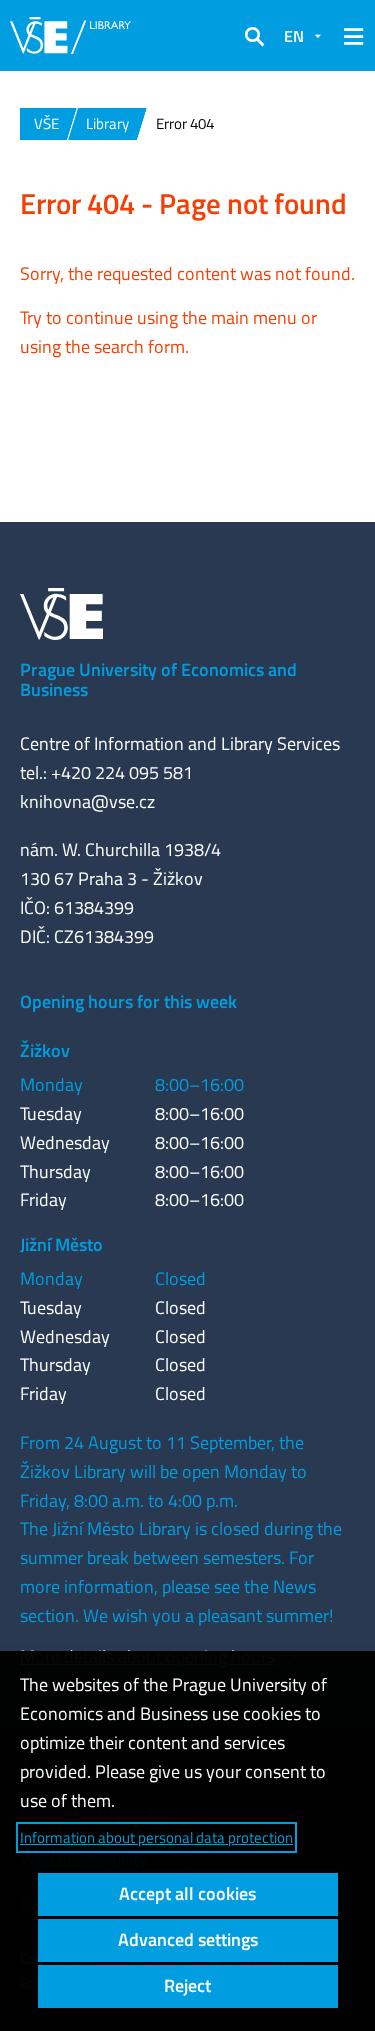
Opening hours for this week (128, 1001)
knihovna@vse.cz (87, 801)
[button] (254, 36)
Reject (187, 1985)
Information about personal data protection (156, 1837)
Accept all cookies (187, 1893)
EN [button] (294, 36)
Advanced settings (188, 1939)
